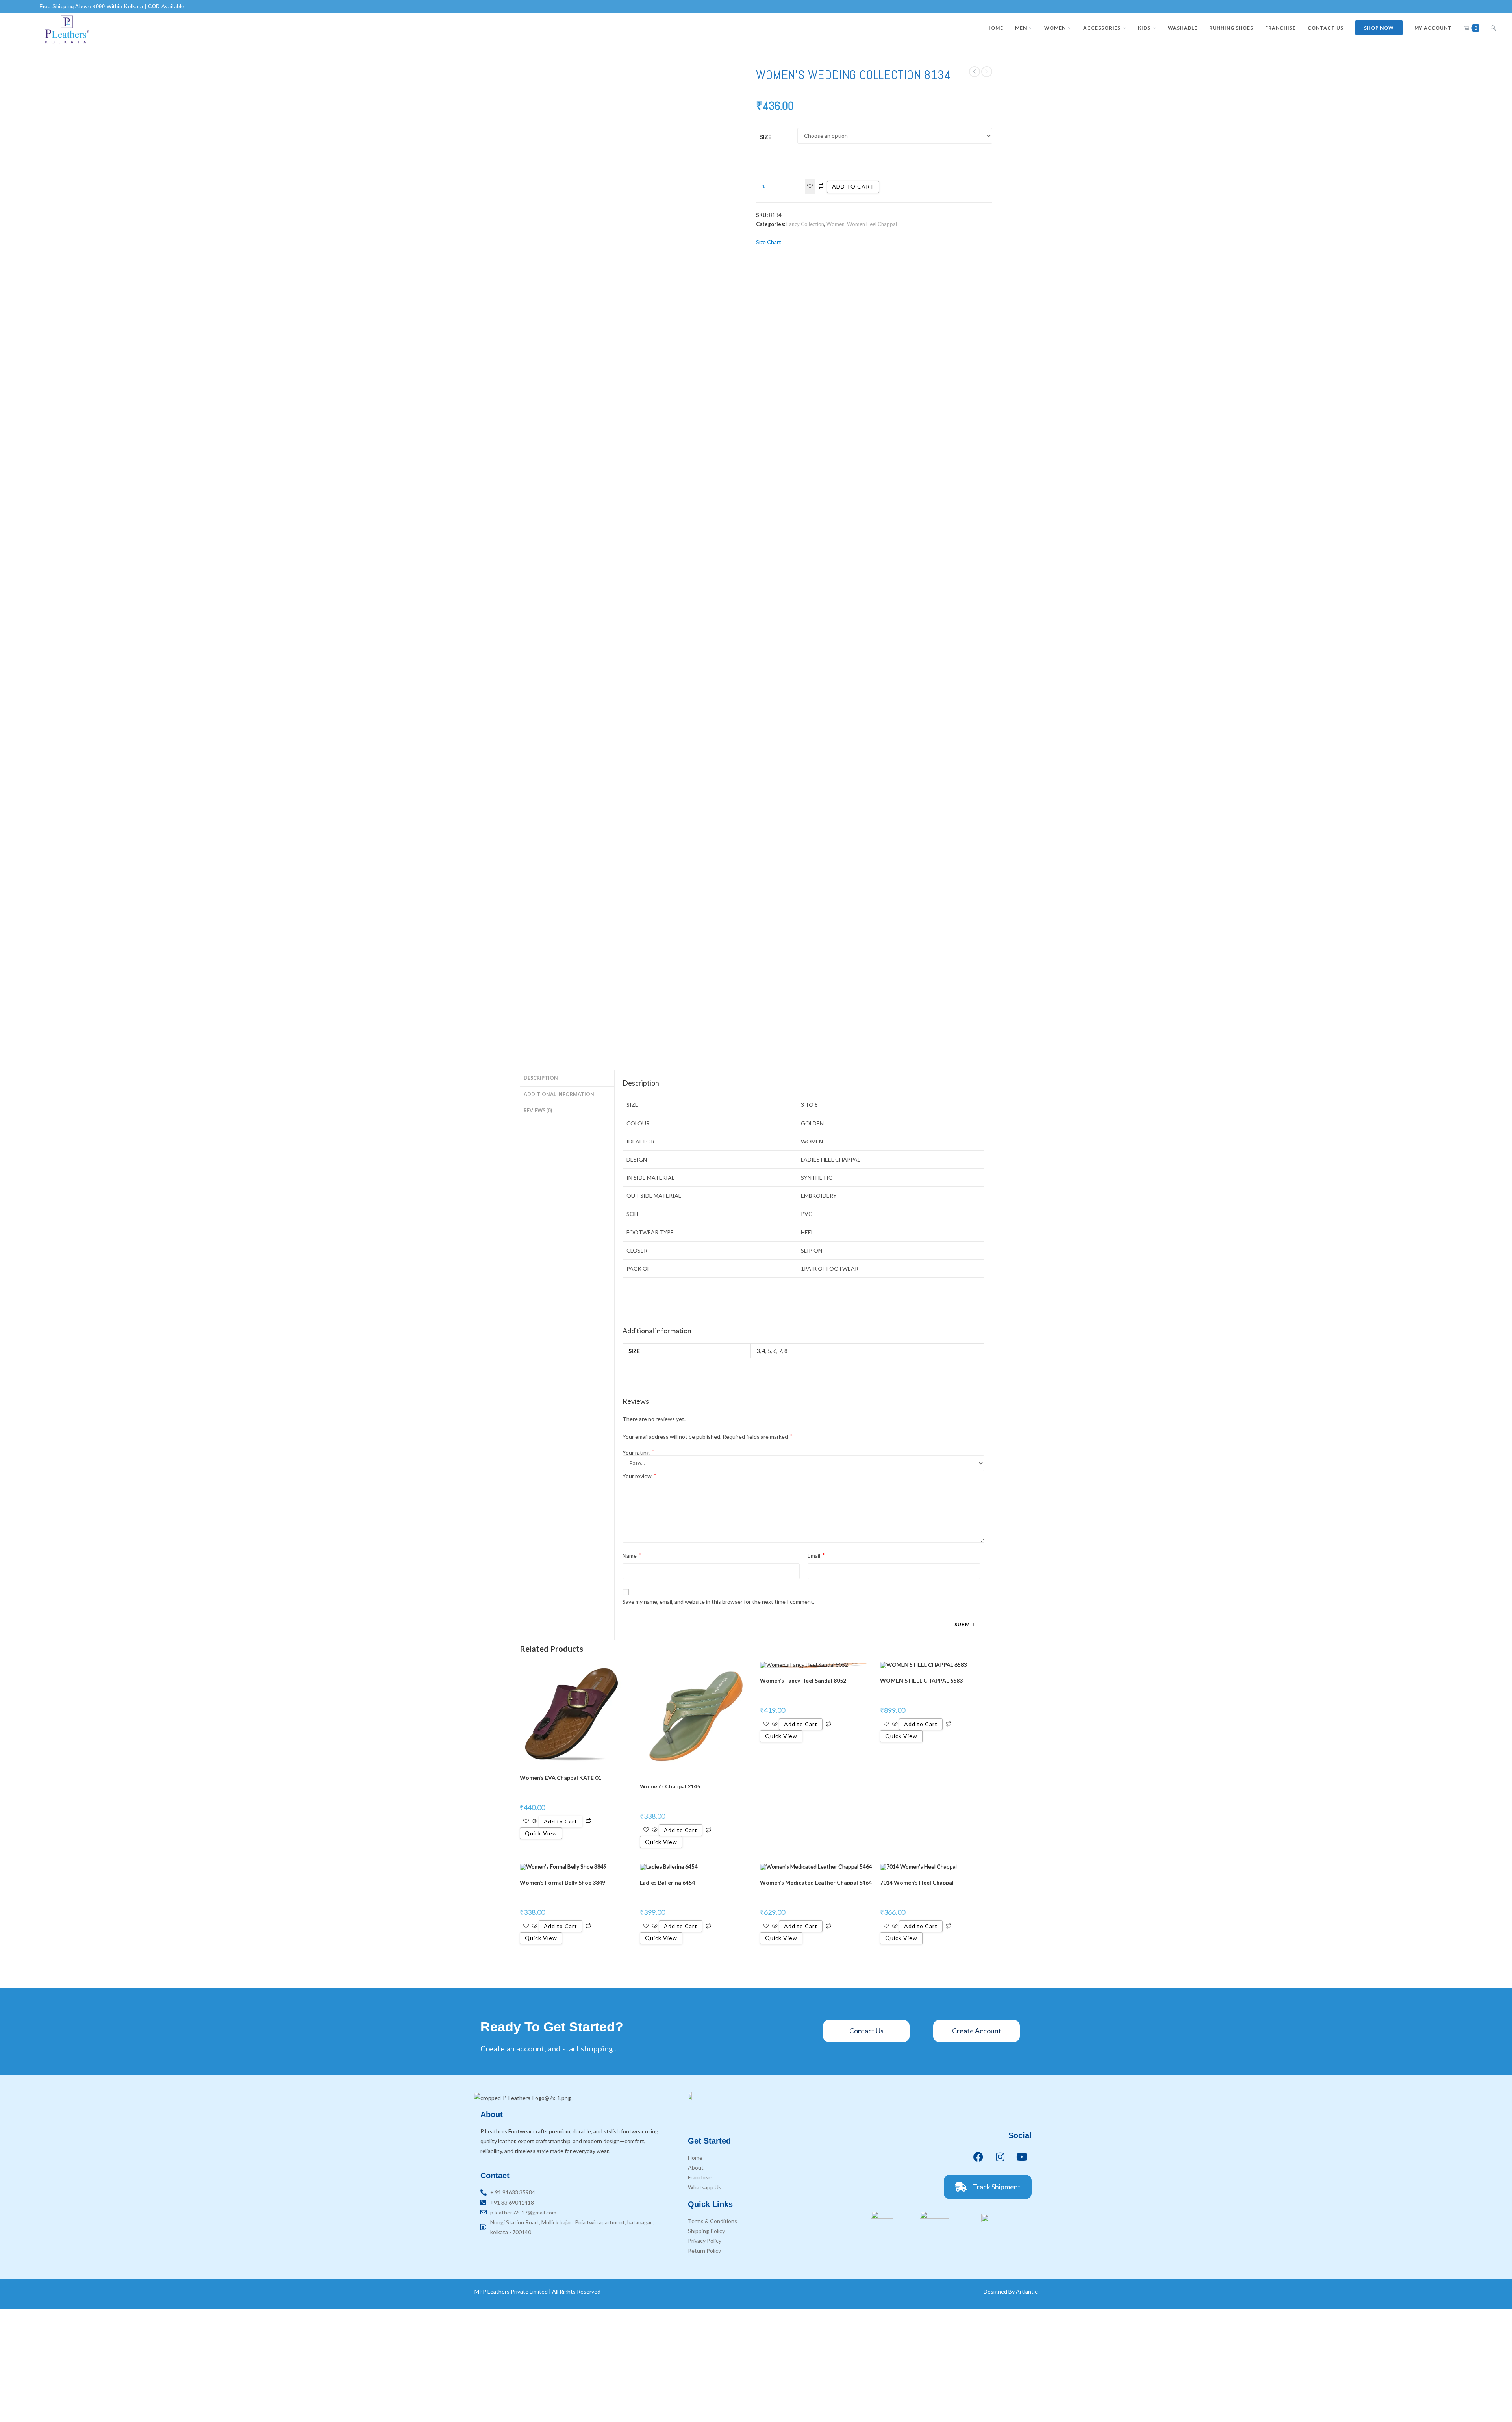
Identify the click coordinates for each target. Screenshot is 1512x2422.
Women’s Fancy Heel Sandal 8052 (803, 1680)
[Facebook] (978, 2157)
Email (816, 1556)
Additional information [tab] (559, 1094)
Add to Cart (561, 1821)
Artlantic (1027, 2291)
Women (836, 224)
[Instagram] (1000, 2157)
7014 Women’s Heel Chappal (917, 1882)
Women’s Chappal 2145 (670, 1786)
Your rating (638, 1453)
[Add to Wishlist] (810, 186)
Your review (639, 1476)
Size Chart (769, 242)
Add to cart (853, 186)
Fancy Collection (805, 224)
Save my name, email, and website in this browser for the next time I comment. (718, 1602)
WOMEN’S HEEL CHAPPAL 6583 (921, 1680)
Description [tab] (541, 1078)
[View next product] (987, 72)
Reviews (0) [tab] (538, 1111)
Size (766, 137)
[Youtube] (1022, 2157)
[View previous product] (975, 72)
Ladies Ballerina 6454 (667, 1882)
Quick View (541, 1833)
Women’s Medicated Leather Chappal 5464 (816, 1882)
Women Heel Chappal (872, 224)
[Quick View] (535, 1821)
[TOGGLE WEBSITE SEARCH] (1493, 28)
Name (632, 1556)
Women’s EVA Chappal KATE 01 (561, 1778)
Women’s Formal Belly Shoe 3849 (562, 1882)
